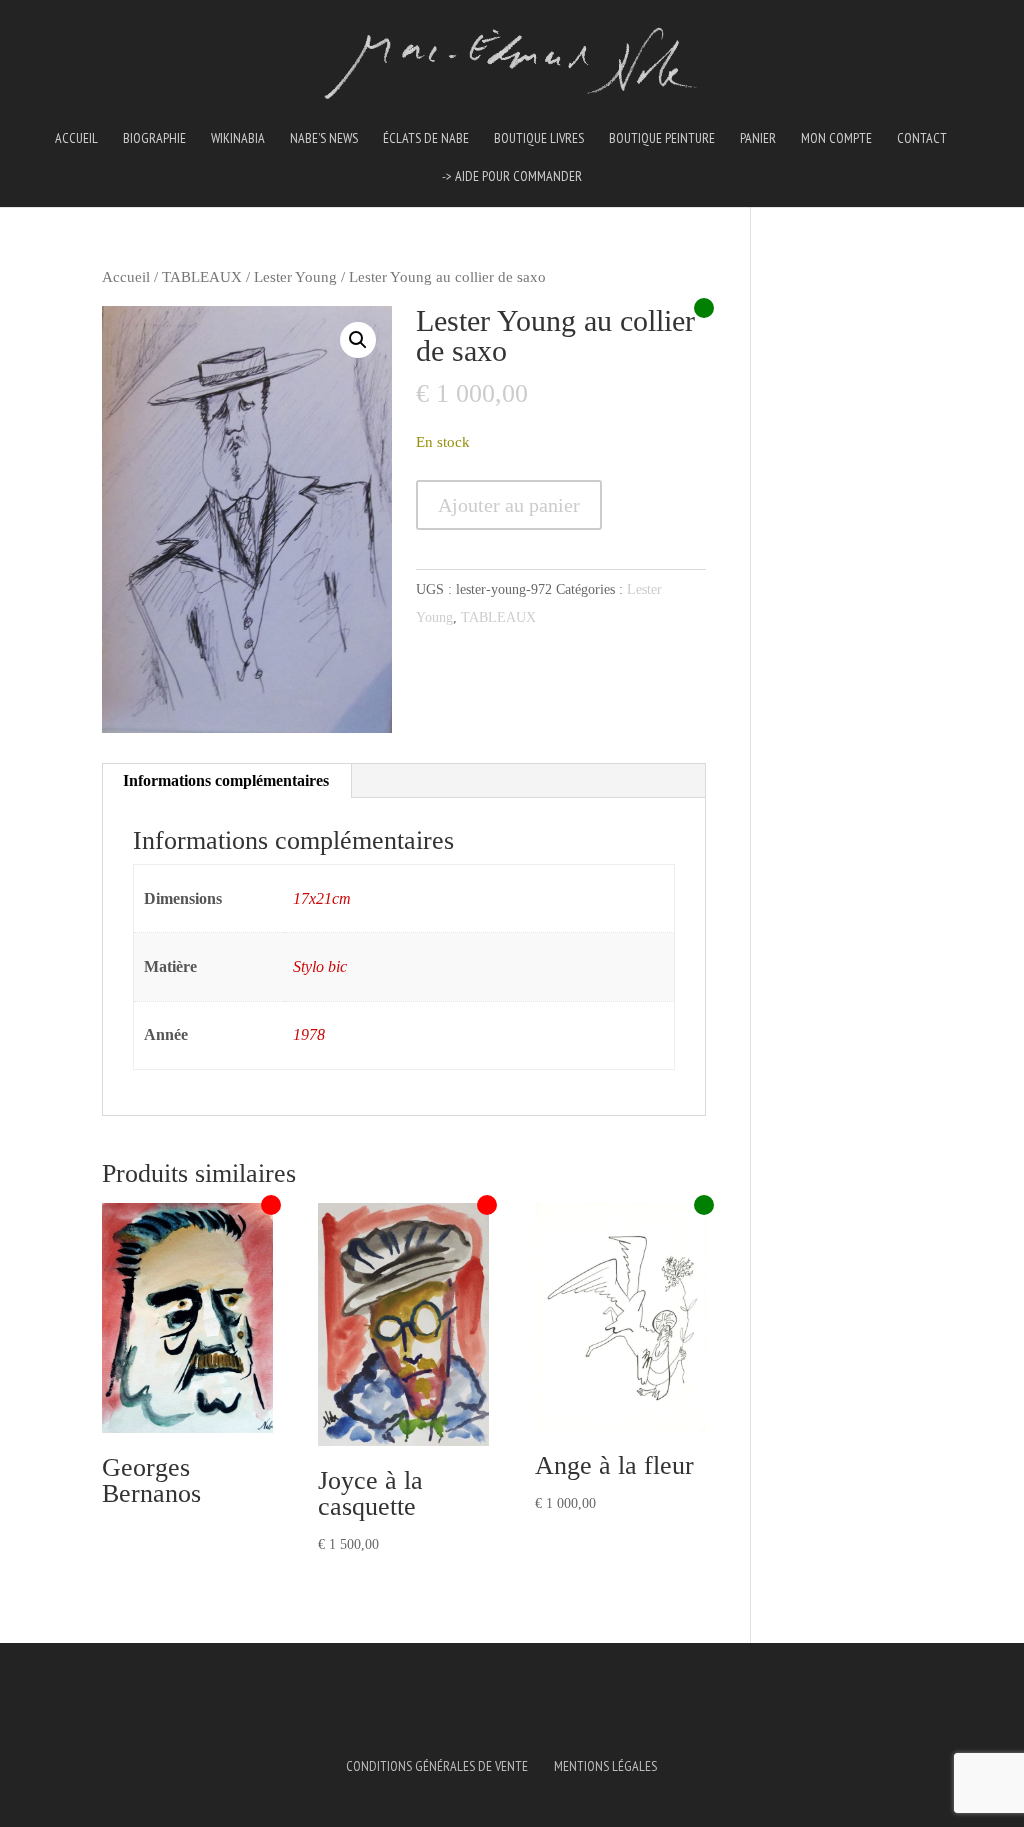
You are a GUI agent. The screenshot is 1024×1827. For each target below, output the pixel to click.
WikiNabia (238, 139)
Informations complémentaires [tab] (226, 780)
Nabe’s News (324, 139)
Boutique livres (539, 139)
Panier (758, 139)
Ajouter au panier (509, 505)
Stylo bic (320, 966)
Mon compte (836, 139)
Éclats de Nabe (426, 139)
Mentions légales (605, 1766)
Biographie (154, 139)
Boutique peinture (662, 139)
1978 (309, 1034)
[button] (358, 340)
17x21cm (322, 898)
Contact (922, 139)
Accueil (76, 139)
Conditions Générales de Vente (437, 1766)
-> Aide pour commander (512, 177)
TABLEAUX (202, 277)
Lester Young (295, 277)
